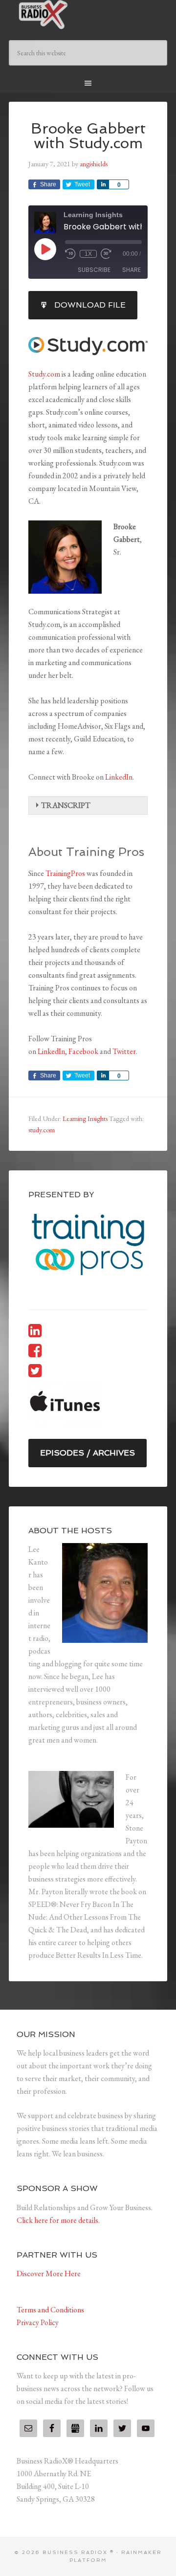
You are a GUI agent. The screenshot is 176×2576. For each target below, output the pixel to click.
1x (88, 254)
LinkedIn (119, 777)
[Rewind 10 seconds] (70, 254)
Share (132, 270)
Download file (90, 305)
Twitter (124, 1051)
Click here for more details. (58, 2220)
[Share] (103, 184)
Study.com (44, 374)
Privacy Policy (38, 2322)
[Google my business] (75, 2428)
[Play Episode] (45, 249)
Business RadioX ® (88, 15)
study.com (42, 1130)
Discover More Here (49, 2274)
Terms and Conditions (50, 2310)
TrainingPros (65, 873)
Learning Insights (85, 1119)
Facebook (83, 1051)
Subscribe (94, 270)
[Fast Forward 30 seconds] (106, 254)
